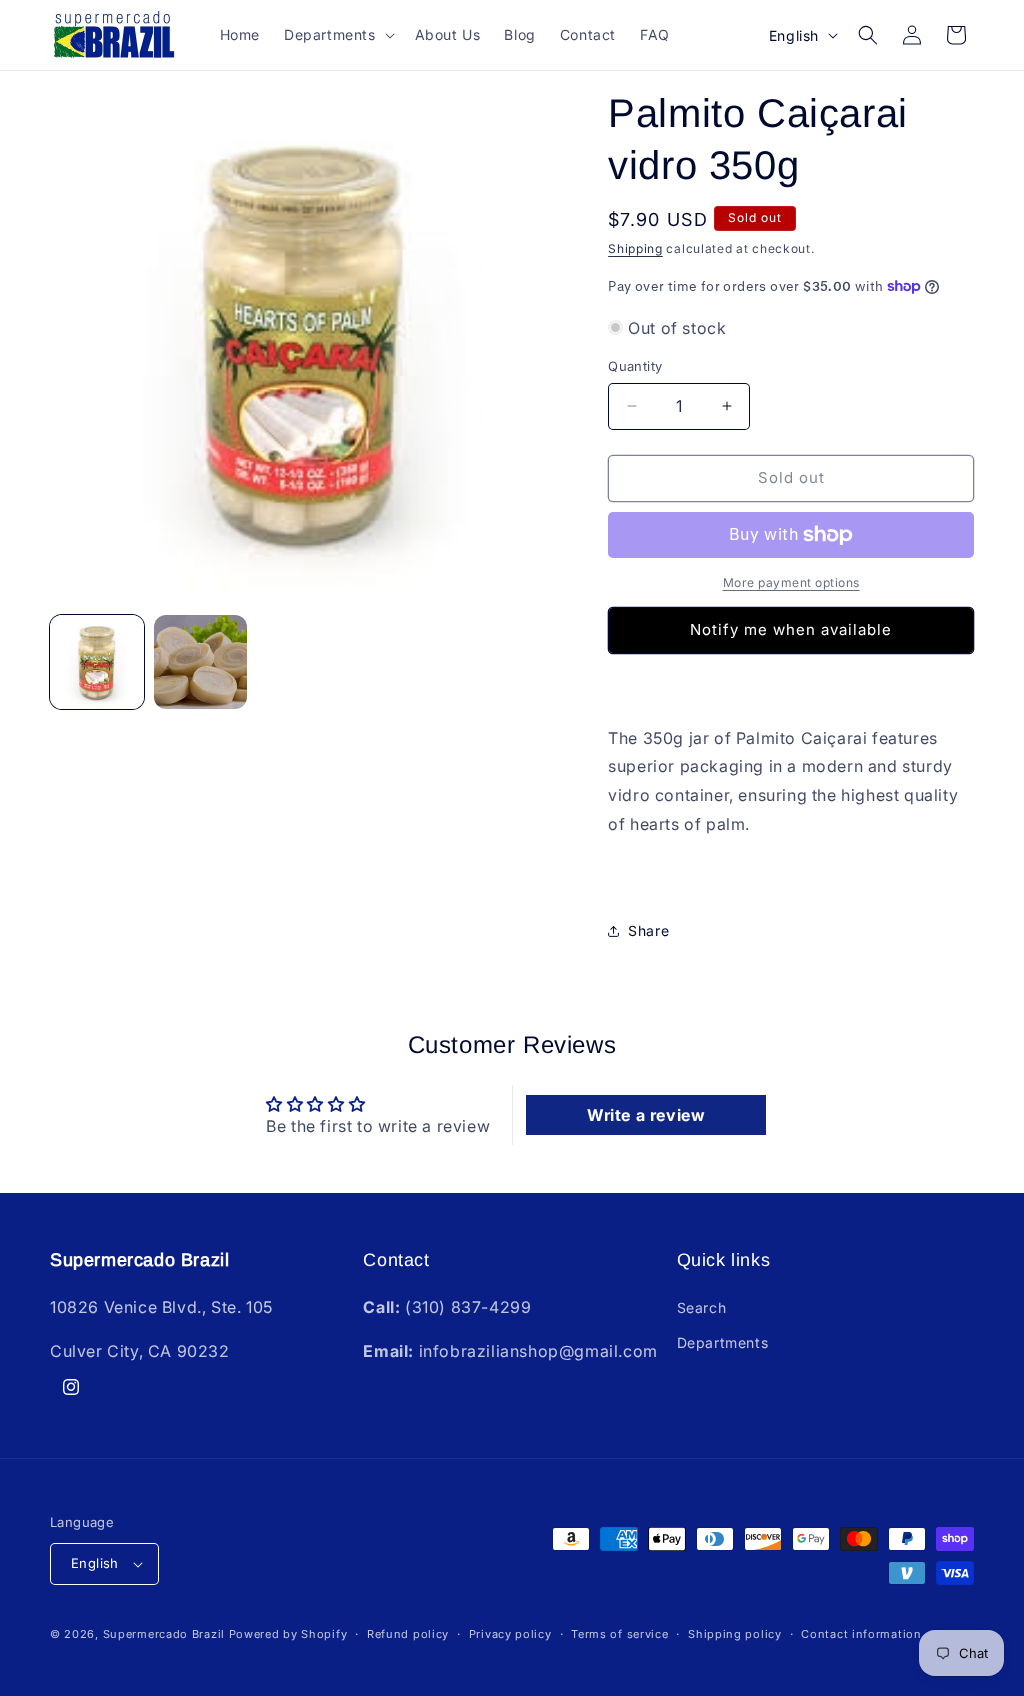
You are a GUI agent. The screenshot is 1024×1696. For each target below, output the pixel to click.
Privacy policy (510, 1634)
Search (702, 1307)
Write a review (646, 1115)
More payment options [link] (791, 582)
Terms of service (619, 1634)
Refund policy (408, 1634)
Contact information (861, 1634)
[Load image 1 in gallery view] (97, 662)
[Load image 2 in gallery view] (201, 662)
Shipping (635, 248)
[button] (337, 35)
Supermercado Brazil (164, 1634)
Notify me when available (791, 629)
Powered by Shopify (288, 1634)
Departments (723, 1342)
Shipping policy (735, 1634)
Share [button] (648, 930)
